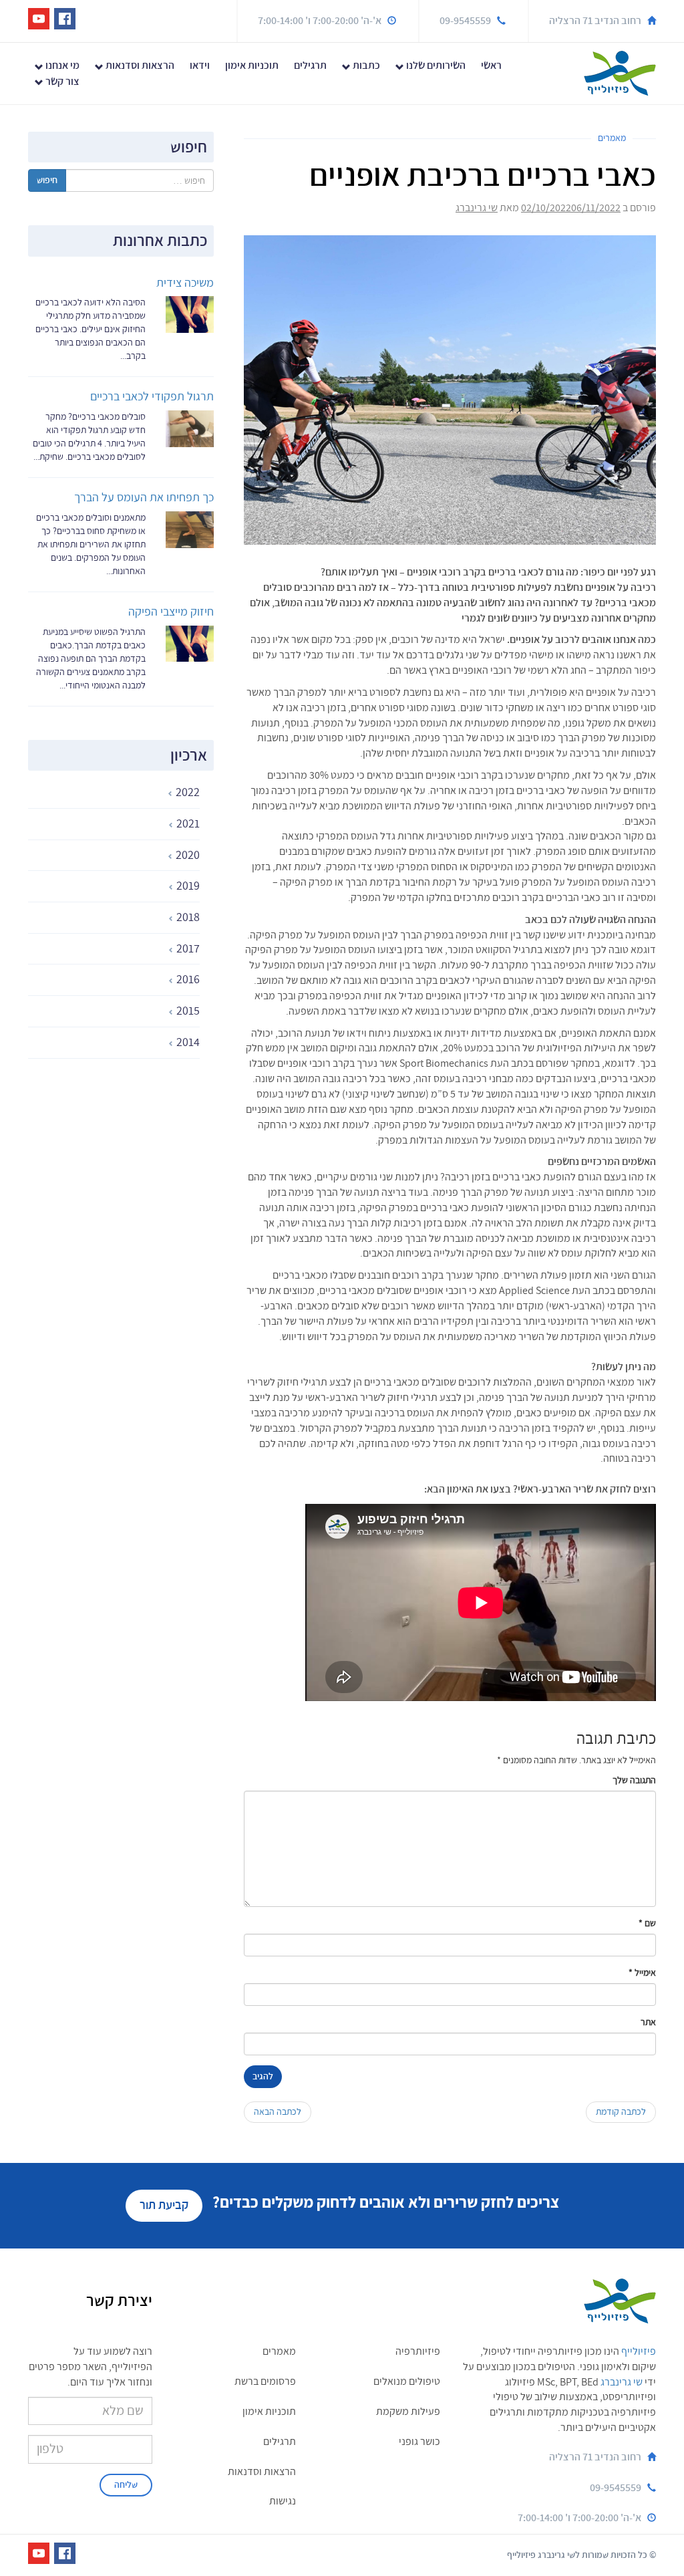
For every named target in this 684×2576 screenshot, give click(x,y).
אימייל (642, 1973)
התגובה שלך (634, 1780)
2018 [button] (187, 917)
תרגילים (310, 66)
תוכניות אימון (252, 66)
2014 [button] (187, 1042)
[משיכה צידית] (190, 312)
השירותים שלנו (435, 66)
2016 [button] (187, 980)
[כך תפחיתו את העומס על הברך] (190, 528)
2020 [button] (186, 855)
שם (647, 1923)
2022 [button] (186, 792)
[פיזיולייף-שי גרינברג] (620, 72)
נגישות (283, 2501)
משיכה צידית (185, 283)
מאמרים (612, 138)
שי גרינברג (477, 208)
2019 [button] (187, 886)
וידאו (200, 66)
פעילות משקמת (408, 2412)
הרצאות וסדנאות (139, 66)
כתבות (365, 66)
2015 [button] (187, 1011)
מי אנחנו (61, 66)
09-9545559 (465, 21)
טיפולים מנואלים (407, 2381)
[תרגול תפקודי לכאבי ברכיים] (190, 427)
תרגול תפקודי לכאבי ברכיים (152, 397)
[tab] (114, 793)
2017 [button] (187, 949)
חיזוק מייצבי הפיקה (171, 612)
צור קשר (61, 82)
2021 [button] (187, 824)
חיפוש (47, 180)
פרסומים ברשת (265, 2381)
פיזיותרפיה (418, 2351)
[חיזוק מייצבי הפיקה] (190, 642)
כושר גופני (419, 2442)
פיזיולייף (639, 2351)
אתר (648, 2022)
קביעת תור (164, 2205)
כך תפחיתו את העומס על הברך (144, 498)
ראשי (491, 66)
